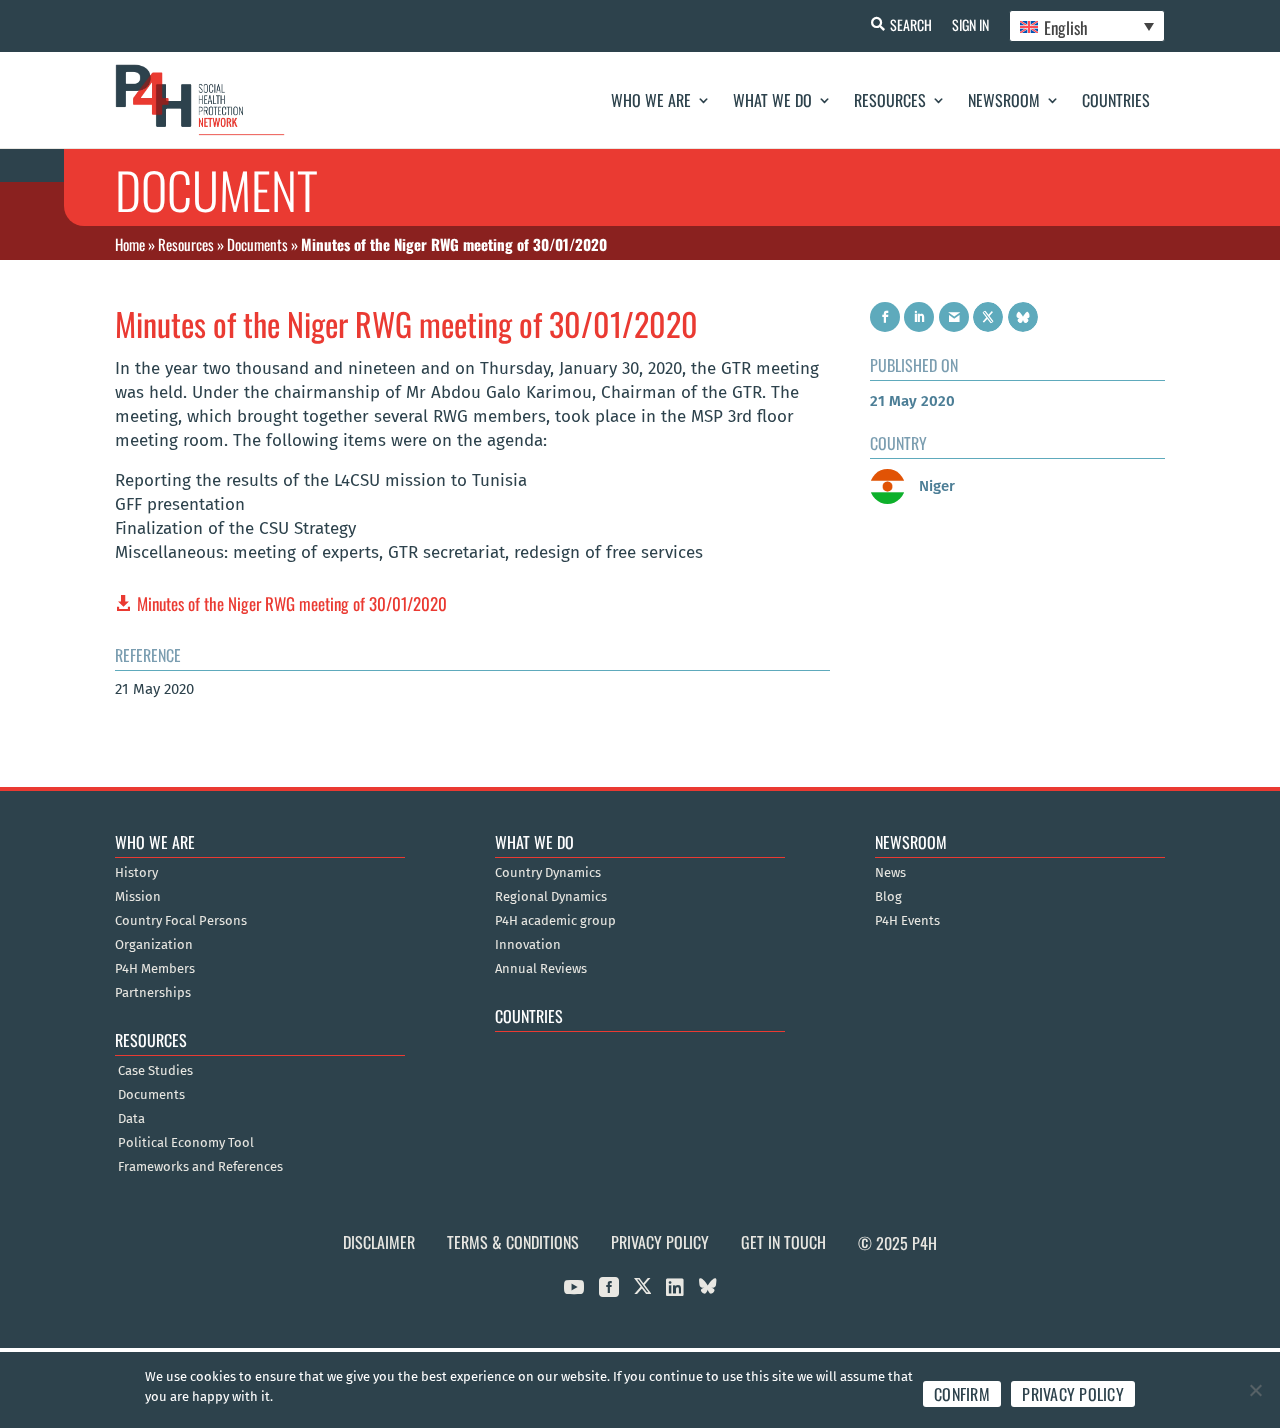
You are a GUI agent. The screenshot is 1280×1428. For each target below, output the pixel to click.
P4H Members (155, 969)
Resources (890, 100)
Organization (154, 945)
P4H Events (907, 921)
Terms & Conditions (513, 1242)
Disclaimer (379, 1242)
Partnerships (153, 993)
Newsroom (1004, 100)
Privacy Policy (660, 1242)
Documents (257, 244)
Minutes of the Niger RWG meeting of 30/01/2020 (292, 603)
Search (911, 24)
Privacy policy (1073, 1394)
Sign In (970, 24)
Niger (935, 486)
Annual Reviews (541, 969)
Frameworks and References (200, 1167)
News (890, 873)
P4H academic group (555, 921)
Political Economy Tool (186, 1143)
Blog (888, 897)
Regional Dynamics (551, 897)
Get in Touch (783, 1242)
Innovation (528, 945)
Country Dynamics (548, 873)
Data (131, 1119)
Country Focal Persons (181, 921)
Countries (1116, 100)
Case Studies (155, 1071)
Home (130, 244)
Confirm (962, 1394)
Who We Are (651, 100)
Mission (138, 897)
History (136, 873)
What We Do (772, 100)
